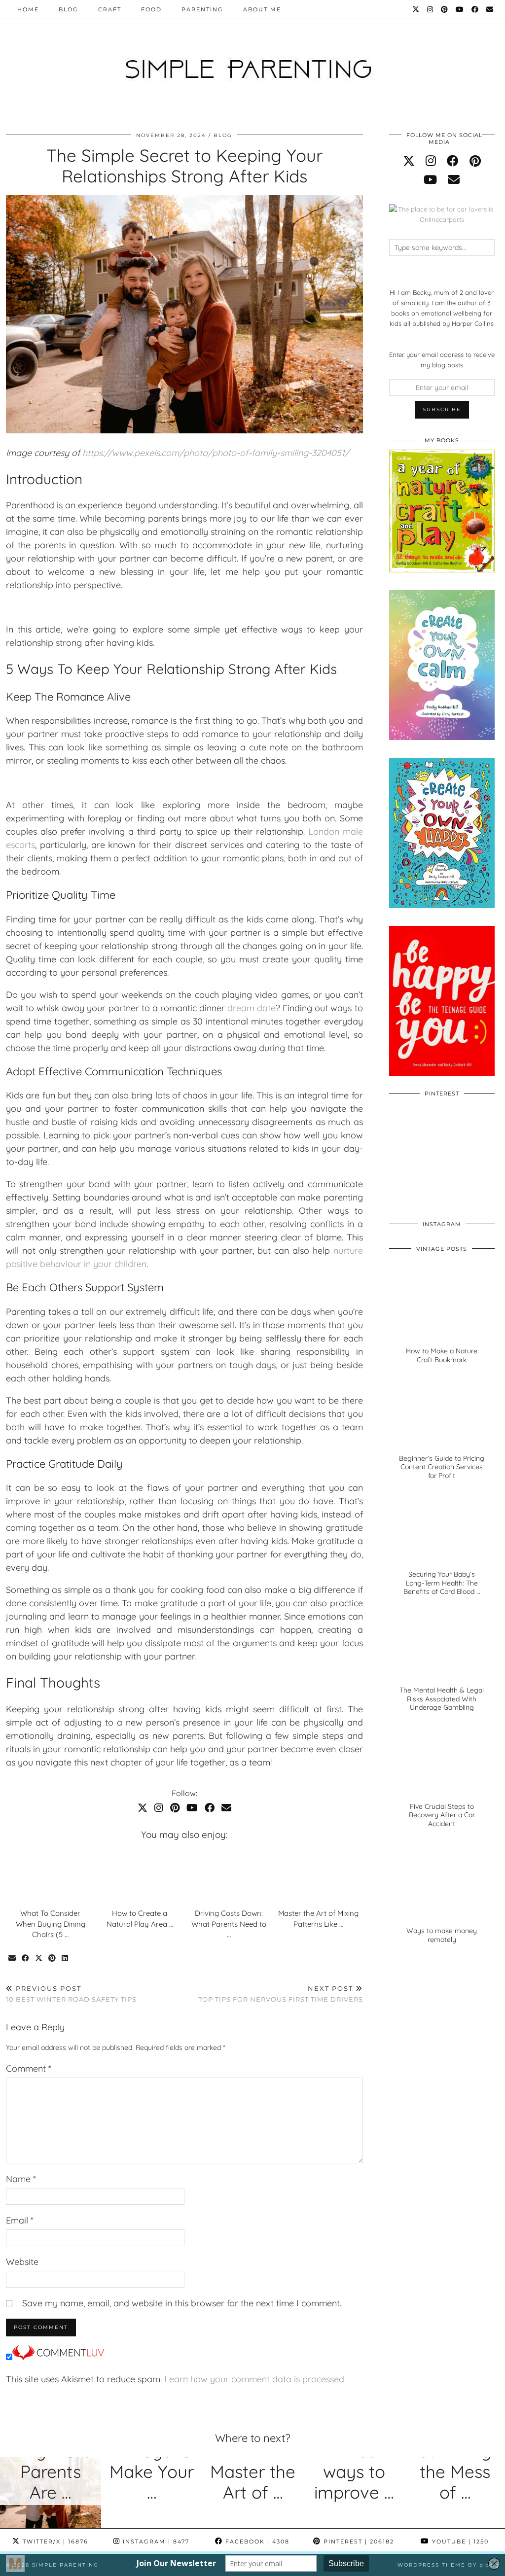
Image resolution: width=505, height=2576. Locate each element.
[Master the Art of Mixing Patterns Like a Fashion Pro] (318, 1876)
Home (28, 9)
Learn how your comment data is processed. (255, 2379)
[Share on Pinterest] (53, 1958)
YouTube (459, 2541)
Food (151, 9)
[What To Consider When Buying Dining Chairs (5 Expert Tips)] (51, 1876)
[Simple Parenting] (252, 60)
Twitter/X (54, 2541)
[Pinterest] (445, 9)
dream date (252, 1008)
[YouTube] (460, 9)
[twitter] (409, 161)
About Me (262, 9)
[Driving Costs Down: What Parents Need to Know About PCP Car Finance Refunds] (229, 1876)
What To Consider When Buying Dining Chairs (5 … (51, 1924)
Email (20, 2220)
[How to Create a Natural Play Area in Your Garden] (140, 1876)
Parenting (202, 9)
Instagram (155, 2541)
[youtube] (430, 179)
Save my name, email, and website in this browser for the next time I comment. (182, 2303)
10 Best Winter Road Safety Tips (71, 1994)
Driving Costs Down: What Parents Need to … (229, 1924)
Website (22, 2262)
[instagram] (431, 161)
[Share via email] (13, 1958)
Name (21, 2179)
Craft (110, 9)
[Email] (490, 9)
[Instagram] (431, 9)
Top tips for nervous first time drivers (281, 1994)
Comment (29, 2068)
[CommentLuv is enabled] (58, 2357)
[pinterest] (475, 161)
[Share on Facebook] (26, 1958)
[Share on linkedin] (65, 1958)
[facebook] (453, 161)
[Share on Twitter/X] (39, 1958)
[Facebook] (475, 9)
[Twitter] (416, 9)
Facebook (256, 2541)
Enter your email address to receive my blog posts (442, 360)
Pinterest (358, 2541)
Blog (69, 9)
